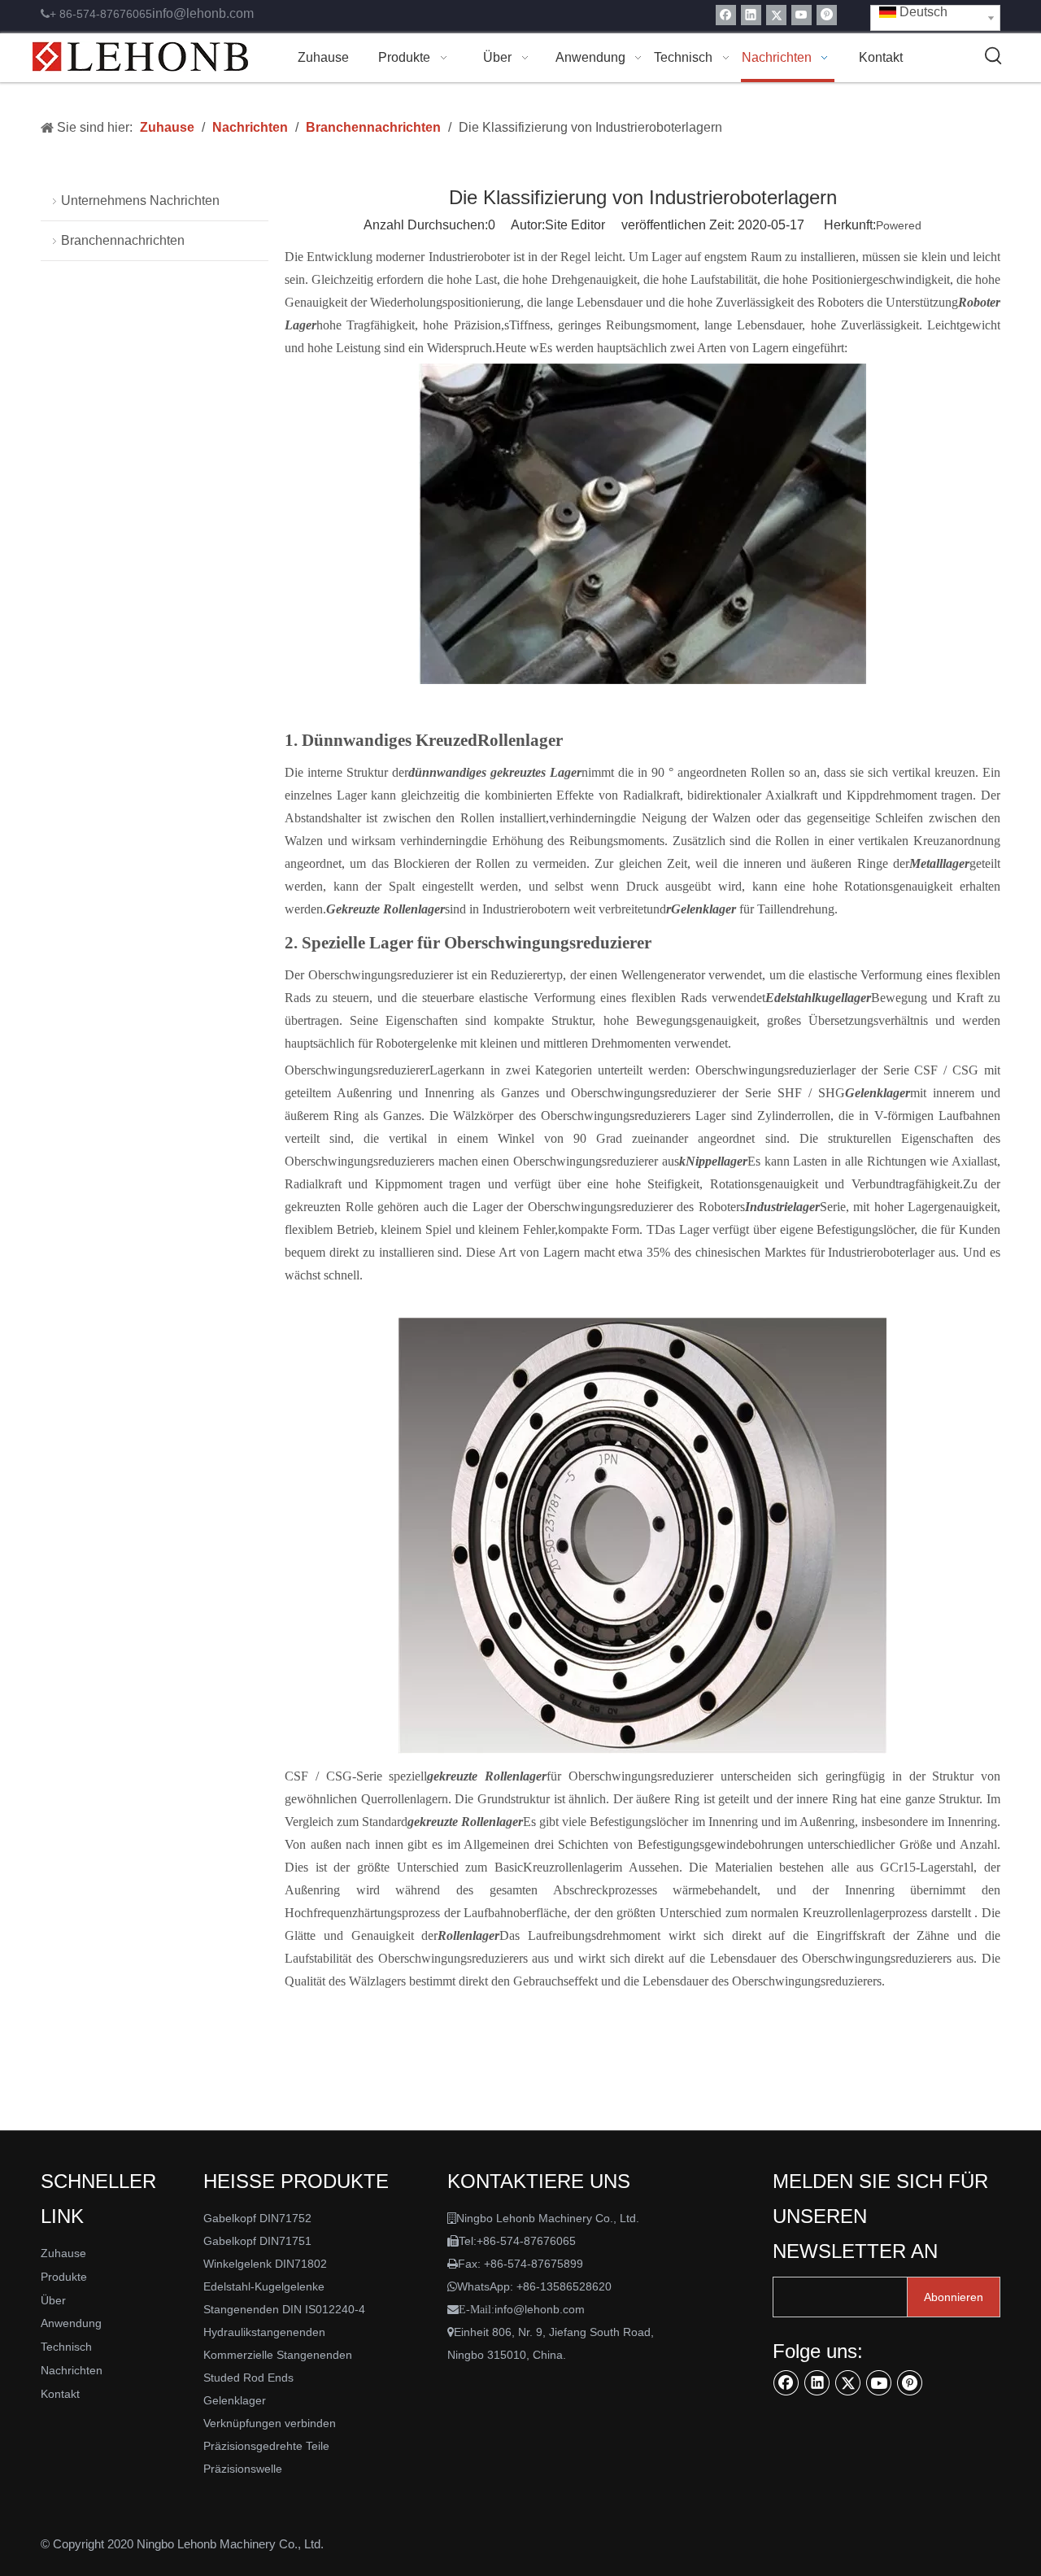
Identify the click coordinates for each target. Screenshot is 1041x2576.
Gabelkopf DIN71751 (257, 2241)
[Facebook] (726, 15)
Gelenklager (235, 2400)
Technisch (66, 2347)
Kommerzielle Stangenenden (278, 2355)
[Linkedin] (751, 15)
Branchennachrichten (123, 240)
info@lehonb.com (203, 13)
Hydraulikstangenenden (264, 2332)
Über (53, 2300)
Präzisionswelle (243, 2469)
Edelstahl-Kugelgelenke (264, 2286)
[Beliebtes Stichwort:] (994, 56)
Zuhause (63, 2253)
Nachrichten (72, 2370)
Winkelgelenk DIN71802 (265, 2264)
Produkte (64, 2277)
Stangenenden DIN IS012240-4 (284, 2309)
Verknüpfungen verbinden (270, 2423)
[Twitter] (776, 15)
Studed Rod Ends (248, 2378)
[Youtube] (801, 15)
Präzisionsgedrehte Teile (266, 2446)
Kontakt (60, 2394)
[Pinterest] (827, 15)
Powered (899, 225)
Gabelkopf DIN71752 (257, 2218)
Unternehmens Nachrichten (140, 201)
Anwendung (71, 2323)
